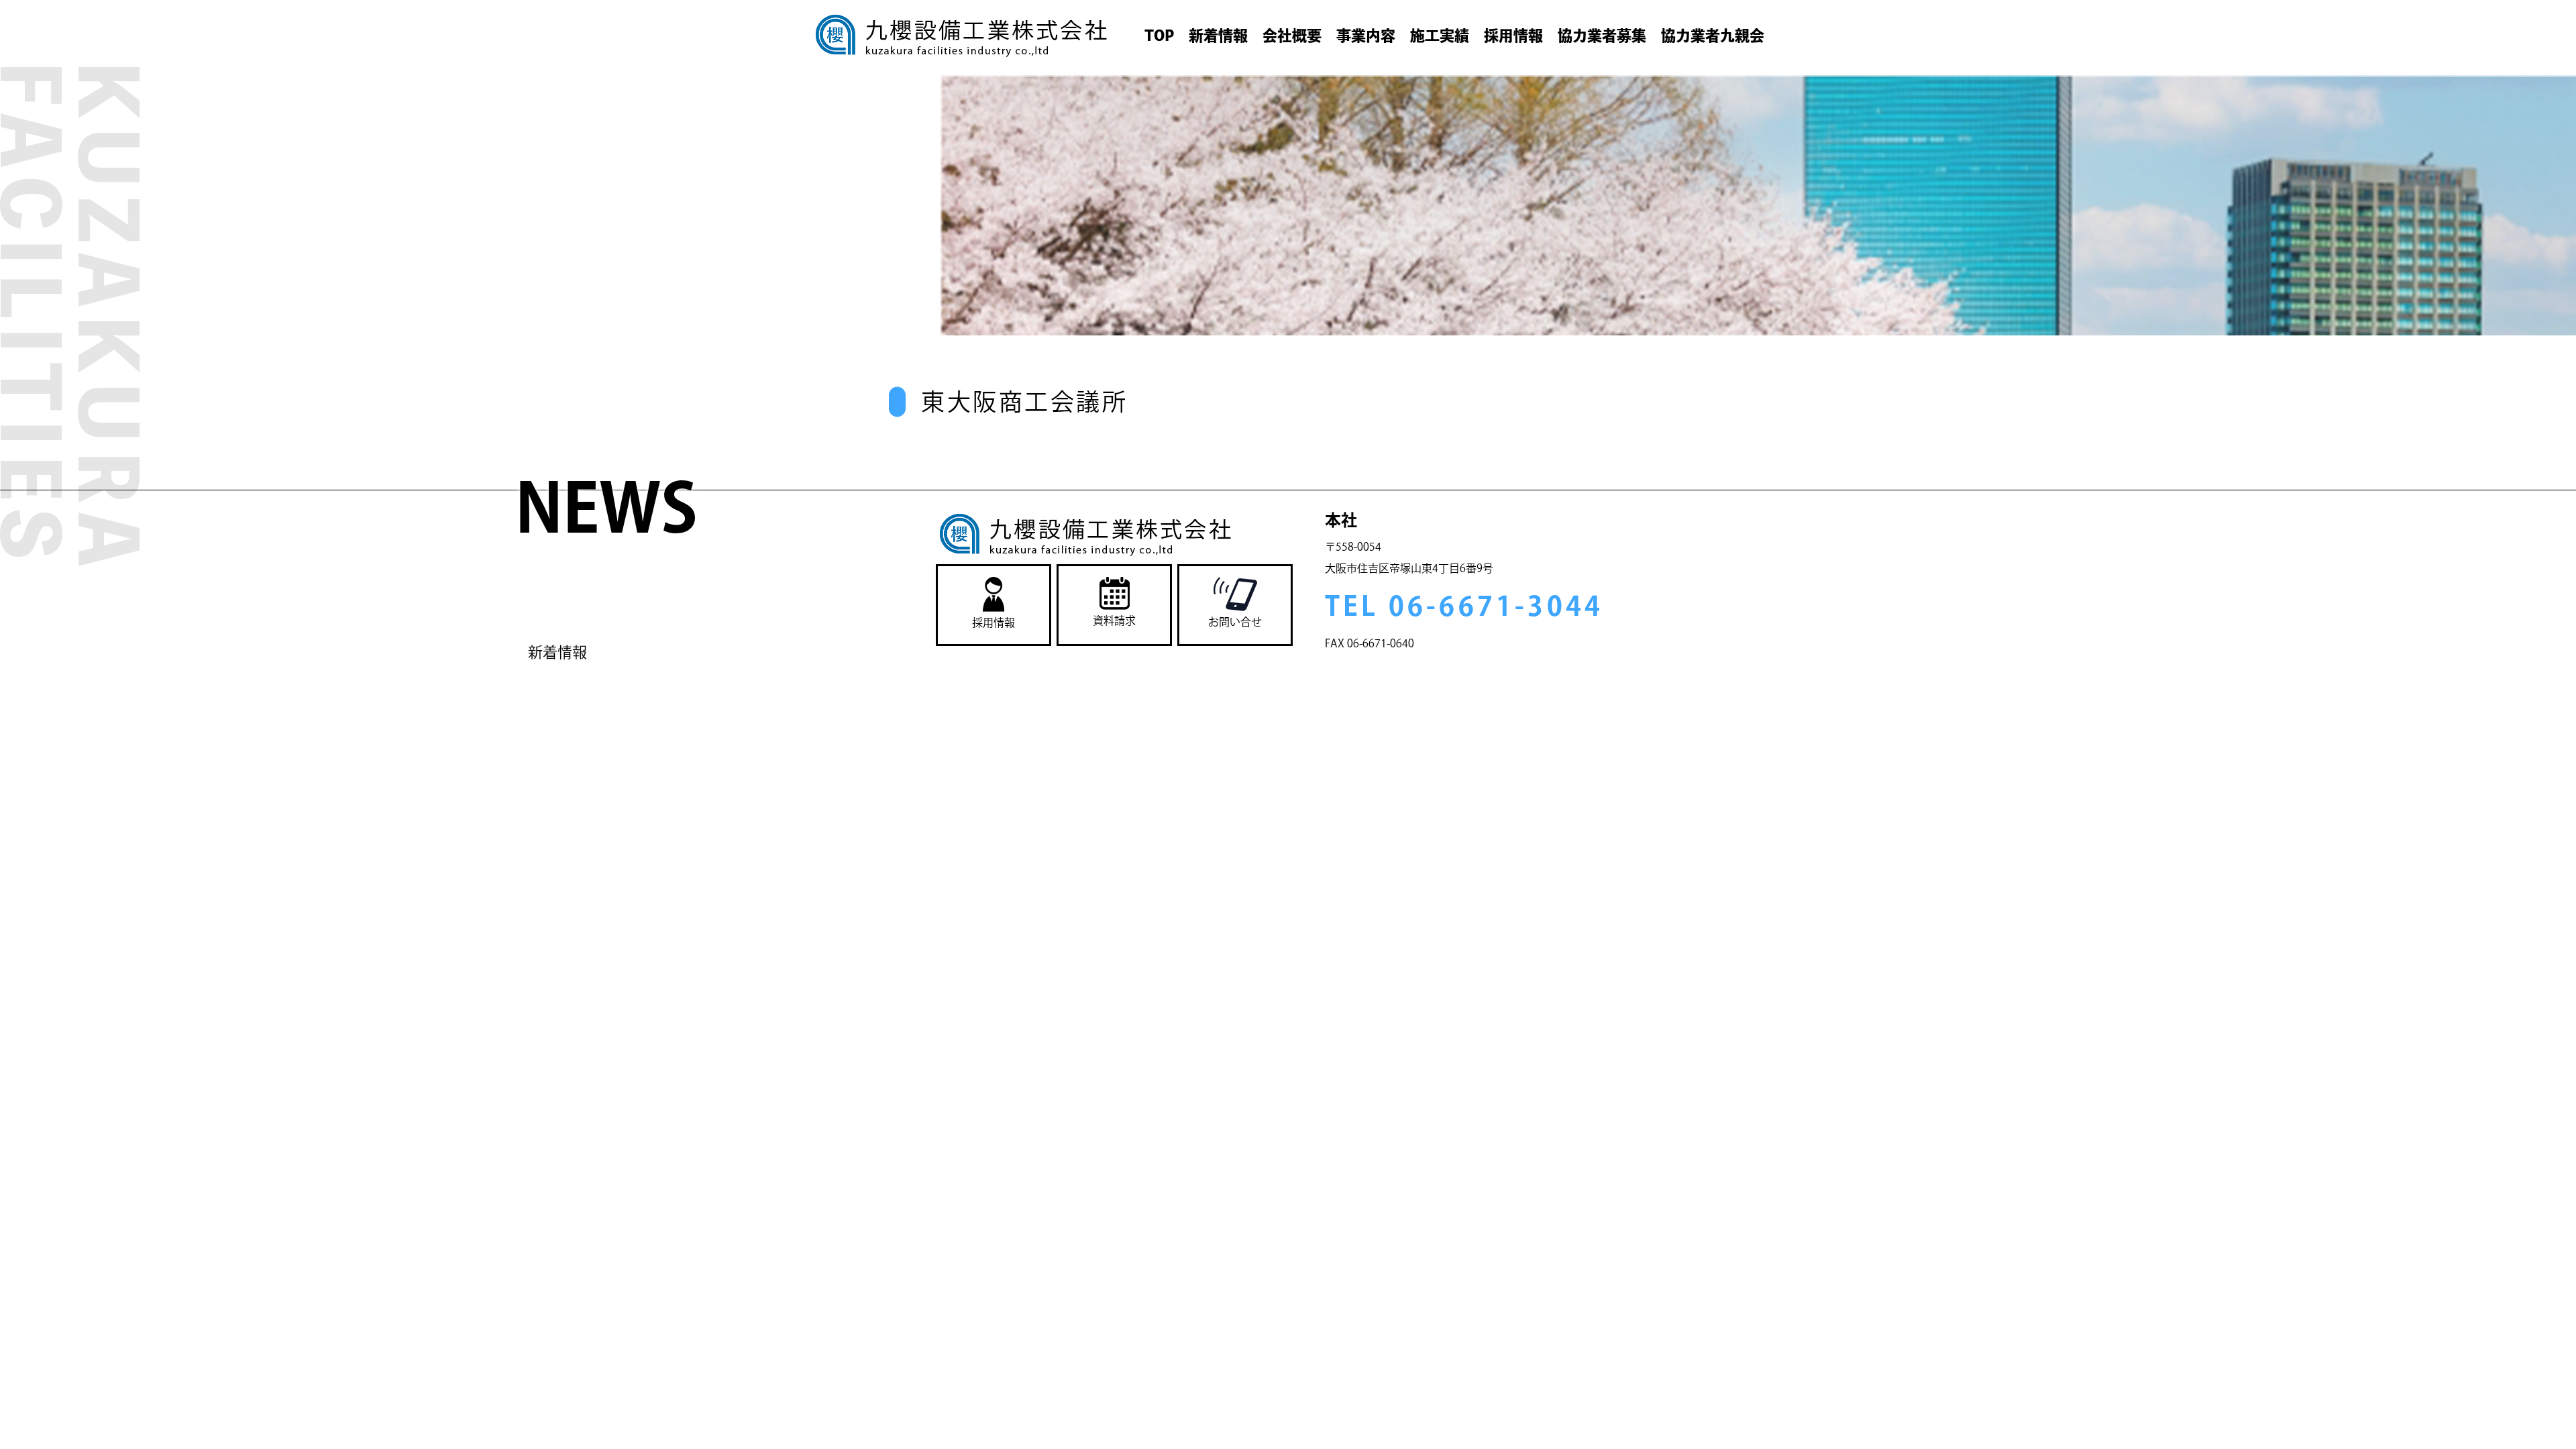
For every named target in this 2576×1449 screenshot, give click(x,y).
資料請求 (1114, 621)
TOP (1159, 36)
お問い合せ (1235, 622)
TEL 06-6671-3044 (1464, 606)
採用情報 (1513, 36)
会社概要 (1292, 36)
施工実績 (1440, 36)
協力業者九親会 (1713, 36)
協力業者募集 (1602, 36)
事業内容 (1366, 36)
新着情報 (1218, 36)
